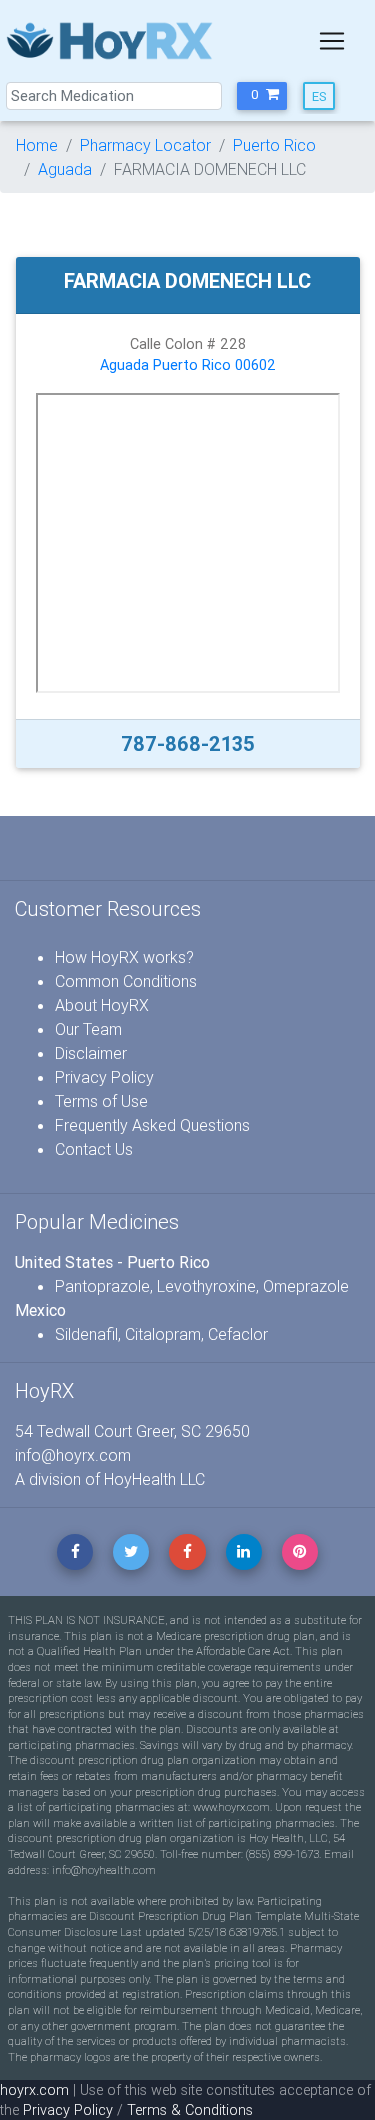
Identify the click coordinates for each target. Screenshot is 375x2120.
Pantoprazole (102, 1286)
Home (37, 145)
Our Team (88, 1029)
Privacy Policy (104, 1077)
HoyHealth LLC (154, 1479)
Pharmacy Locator (145, 145)
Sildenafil (86, 1334)
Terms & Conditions (190, 2110)
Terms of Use (101, 1101)
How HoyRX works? (124, 957)
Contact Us (94, 1149)
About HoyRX (102, 1005)
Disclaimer (91, 1053)
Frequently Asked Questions (152, 1125)
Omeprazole (306, 1286)
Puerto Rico (274, 145)
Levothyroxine (206, 1286)
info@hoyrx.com (73, 1455)
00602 (255, 365)
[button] (262, 96)
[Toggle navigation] (332, 41)
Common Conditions (126, 981)
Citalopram (163, 1334)
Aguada (65, 169)
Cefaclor (238, 1334)
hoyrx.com (34, 2090)
